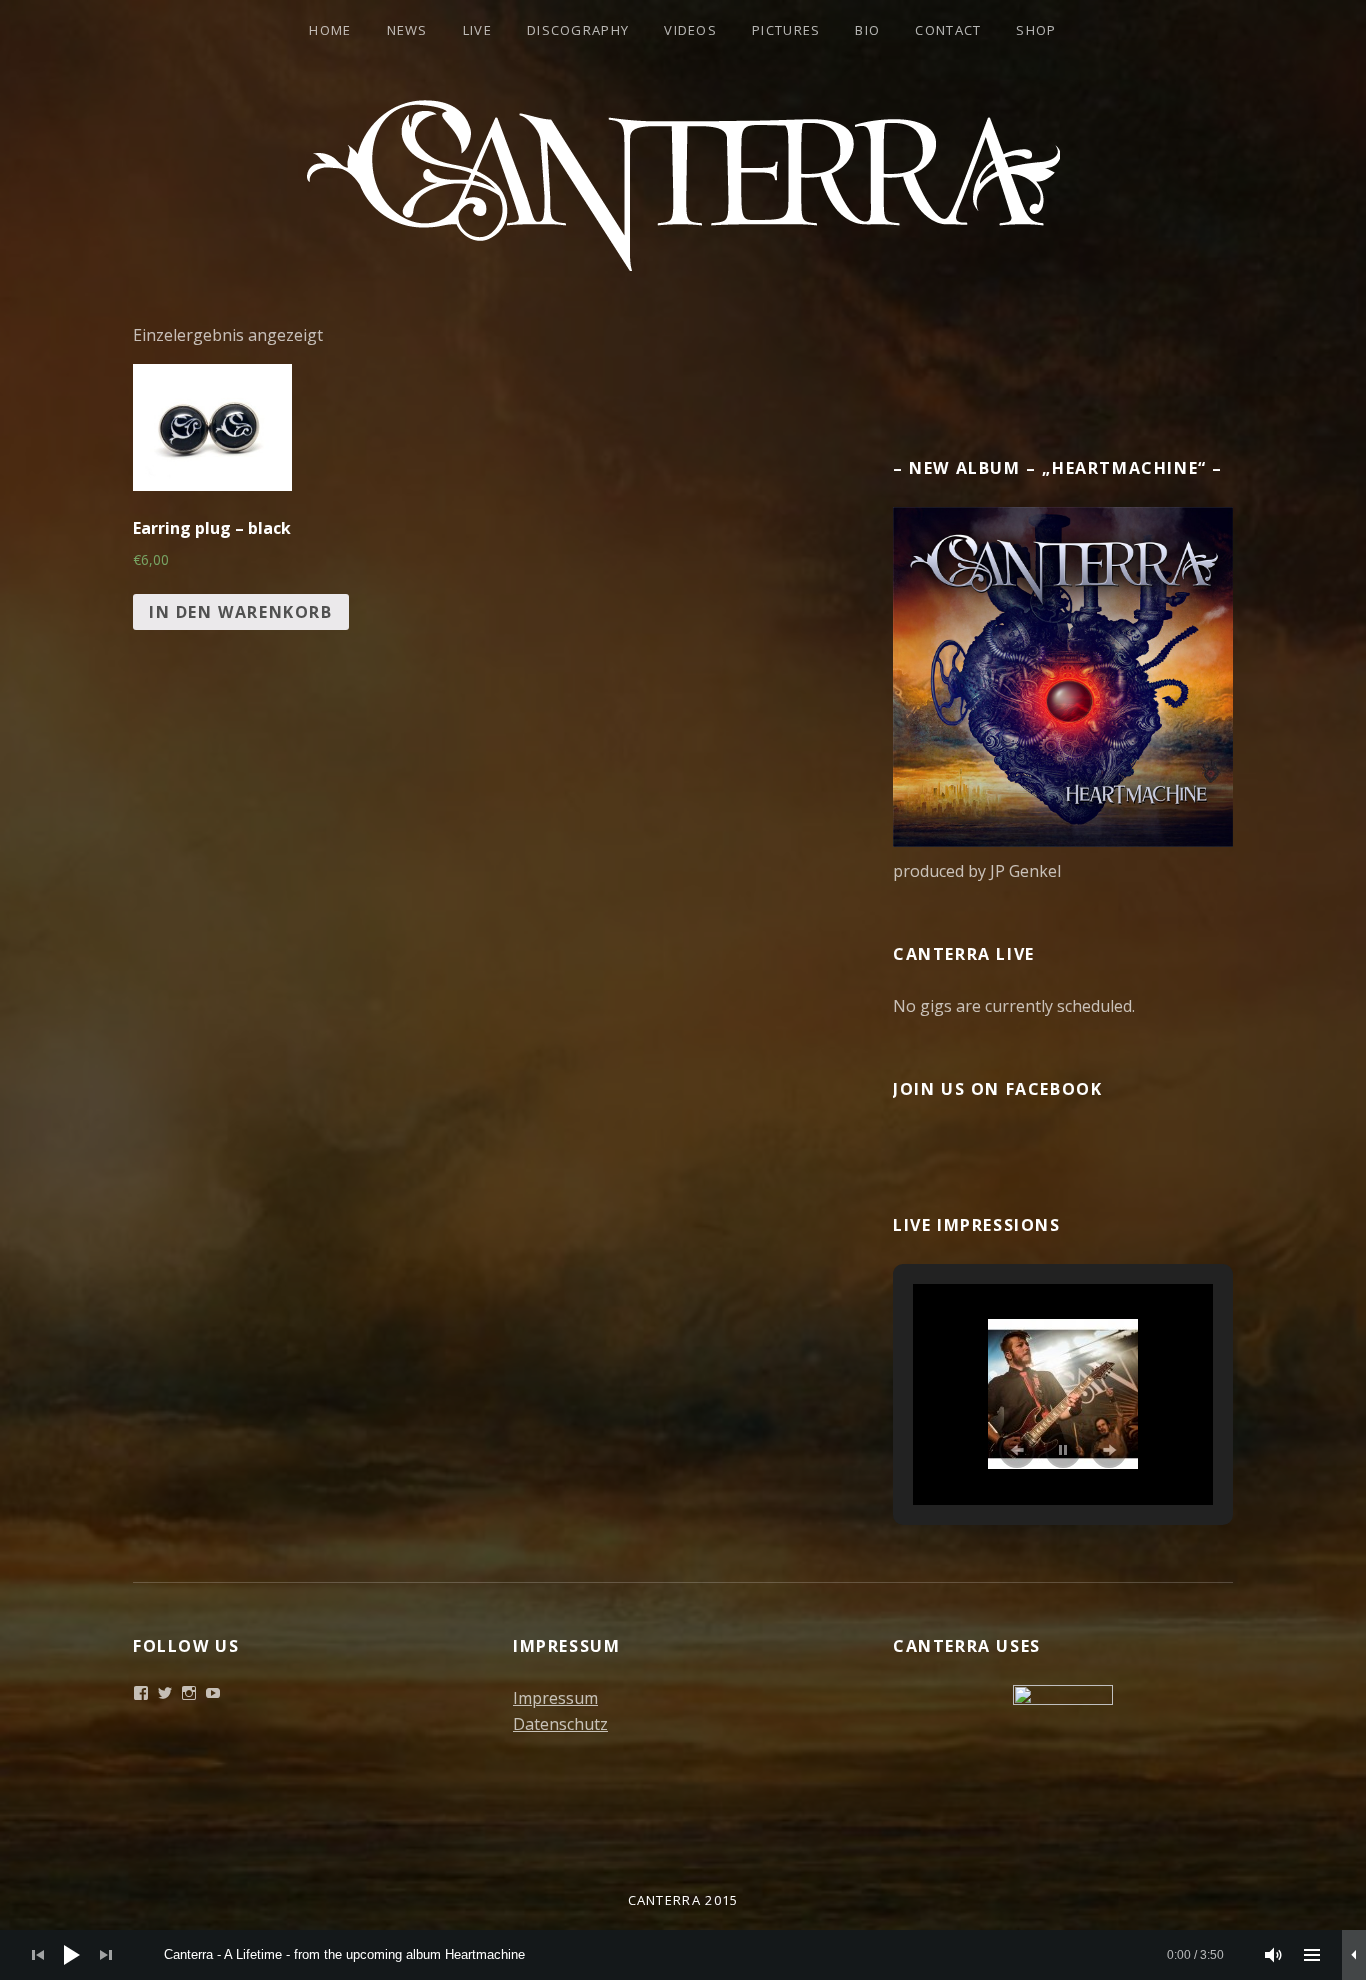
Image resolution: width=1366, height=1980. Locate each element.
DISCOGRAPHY (578, 30)
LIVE (477, 30)
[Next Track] (106, 1955)
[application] (683, 1955)
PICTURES (786, 30)
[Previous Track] (38, 1955)
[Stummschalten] (1274, 1955)
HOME (330, 30)
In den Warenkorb (241, 612)
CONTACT (948, 30)
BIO (867, 30)
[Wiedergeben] (72, 1955)
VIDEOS (690, 30)
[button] (1017, 1450)
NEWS (407, 30)
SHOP (1036, 30)
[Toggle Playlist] (1312, 1955)
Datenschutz (560, 1724)
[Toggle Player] (1354, 1955)
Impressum (555, 1698)
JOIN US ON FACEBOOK (997, 1089)
